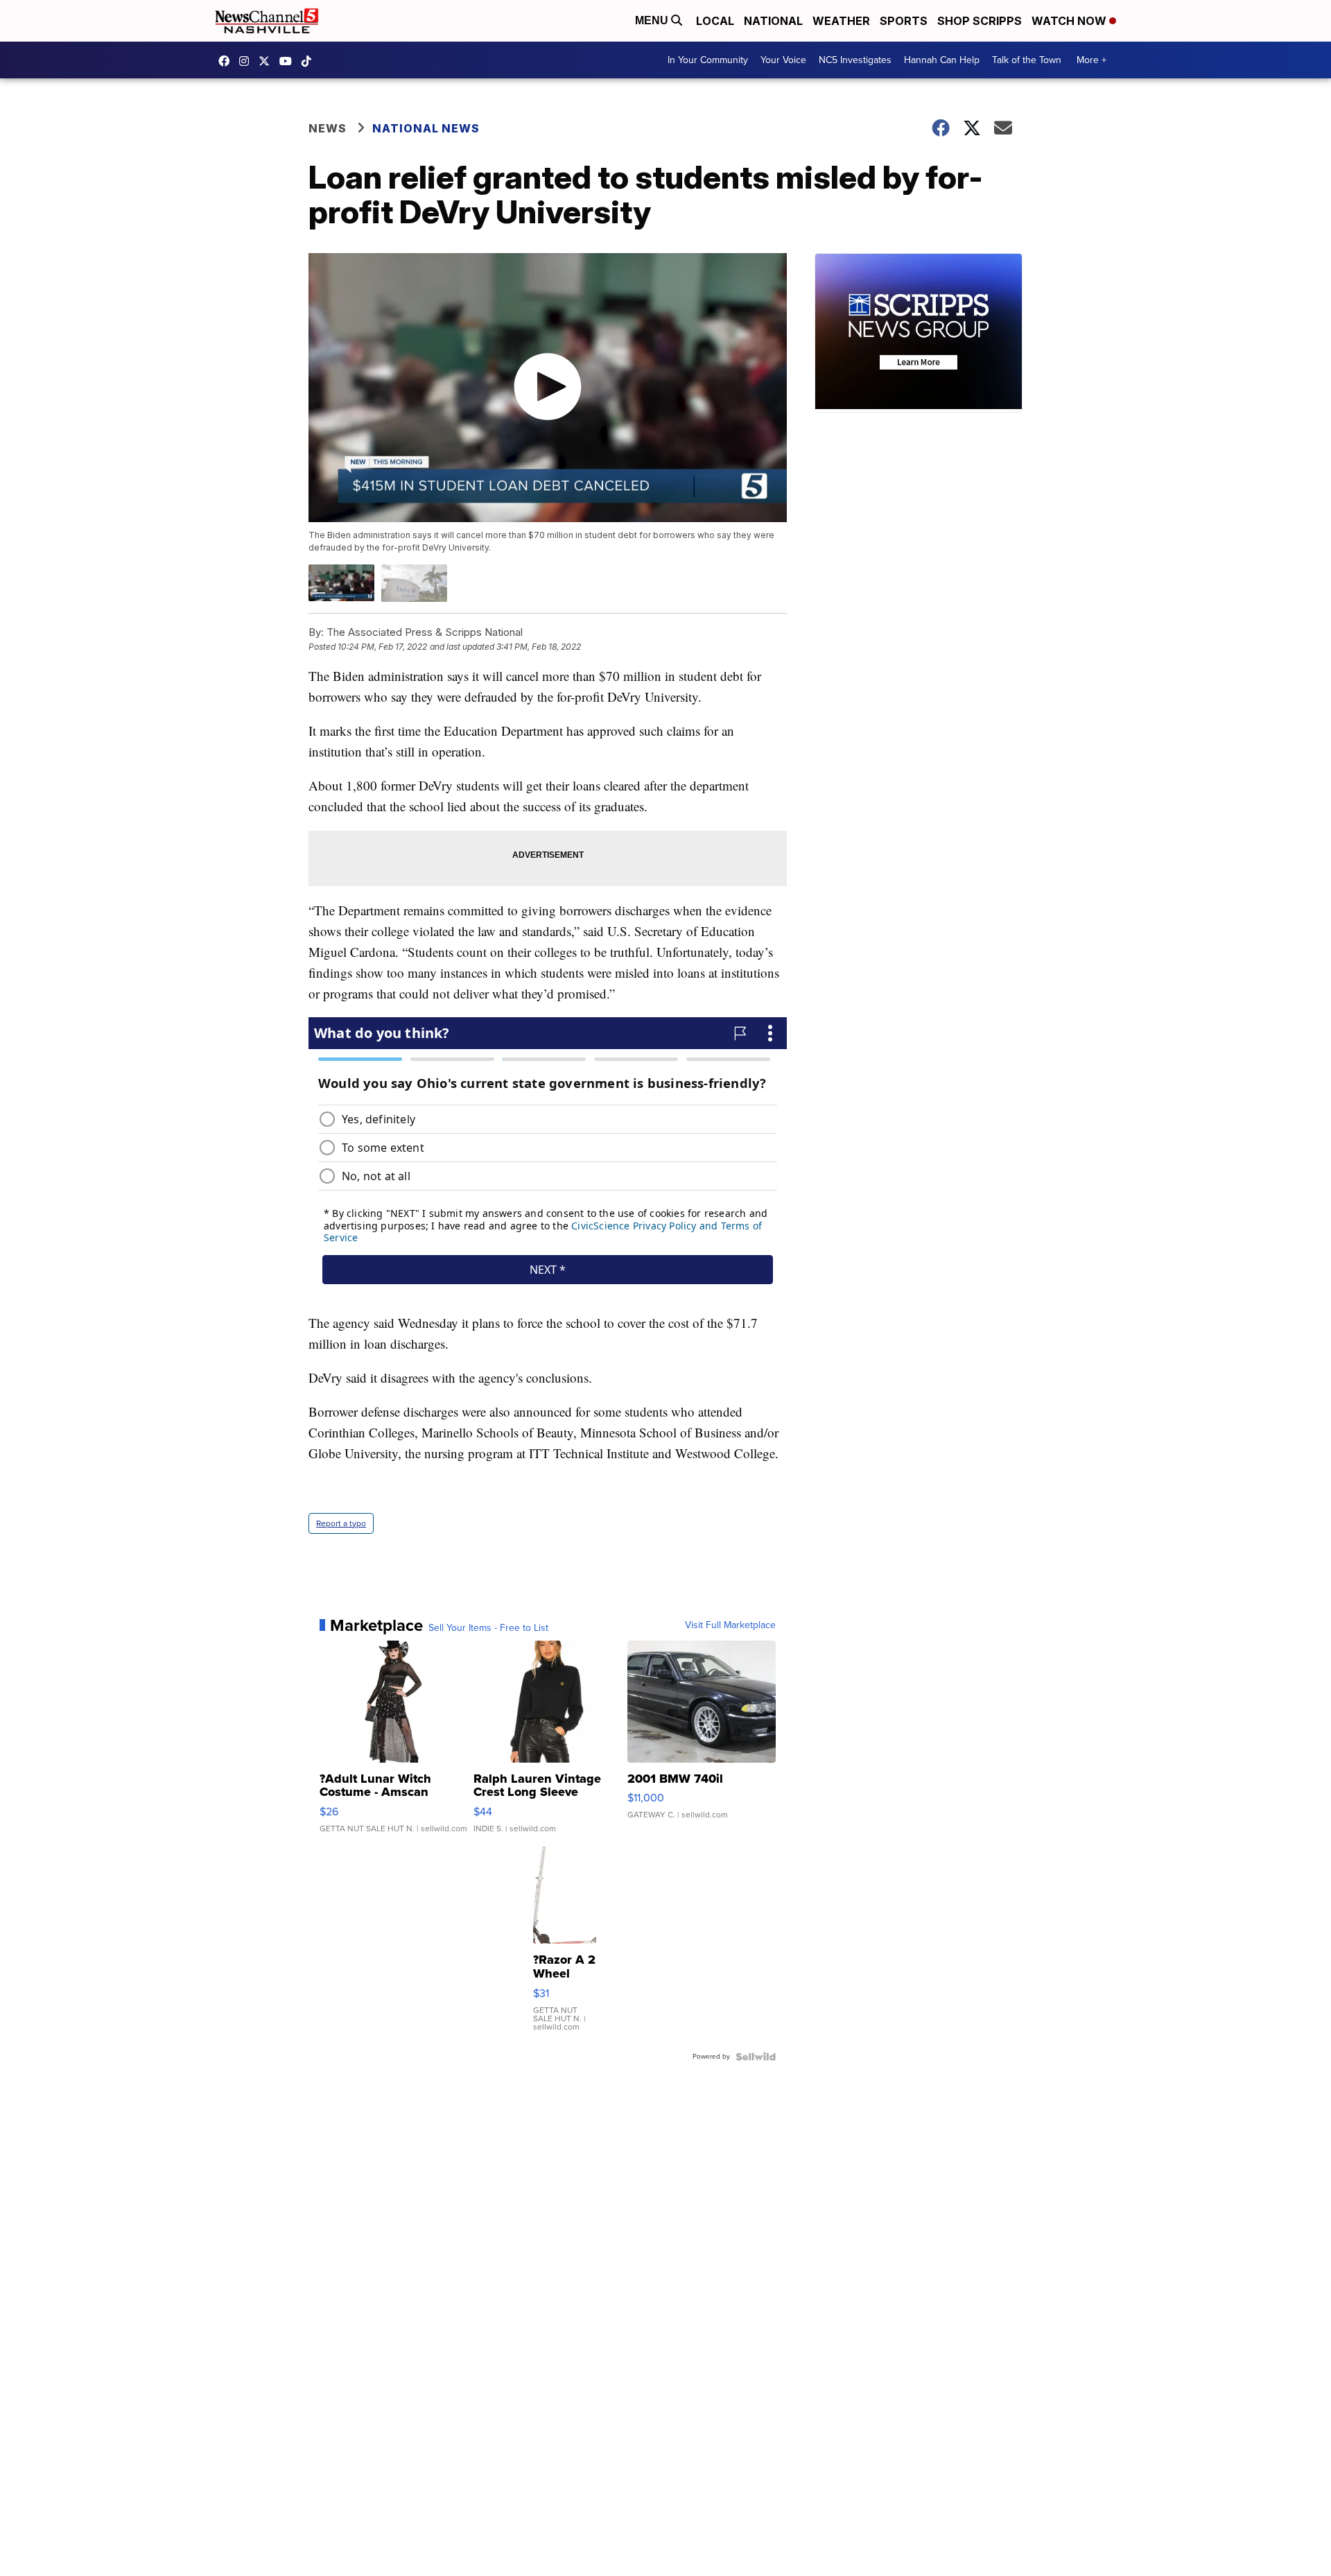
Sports (904, 21)
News (328, 128)
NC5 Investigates (855, 60)
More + (1091, 60)
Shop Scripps (980, 21)
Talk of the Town (1027, 60)
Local (715, 21)
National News (426, 128)
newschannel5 (227, 61)
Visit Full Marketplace (730, 1625)
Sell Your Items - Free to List (488, 1628)
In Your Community (708, 60)
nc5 (268, 61)
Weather (841, 21)
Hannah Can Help (942, 60)
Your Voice (783, 60)
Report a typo (341, 1523)
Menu (653, 20)
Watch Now (1070, 21)
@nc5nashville (310, 61)
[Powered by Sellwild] (756, 2057)
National (773, 21)
